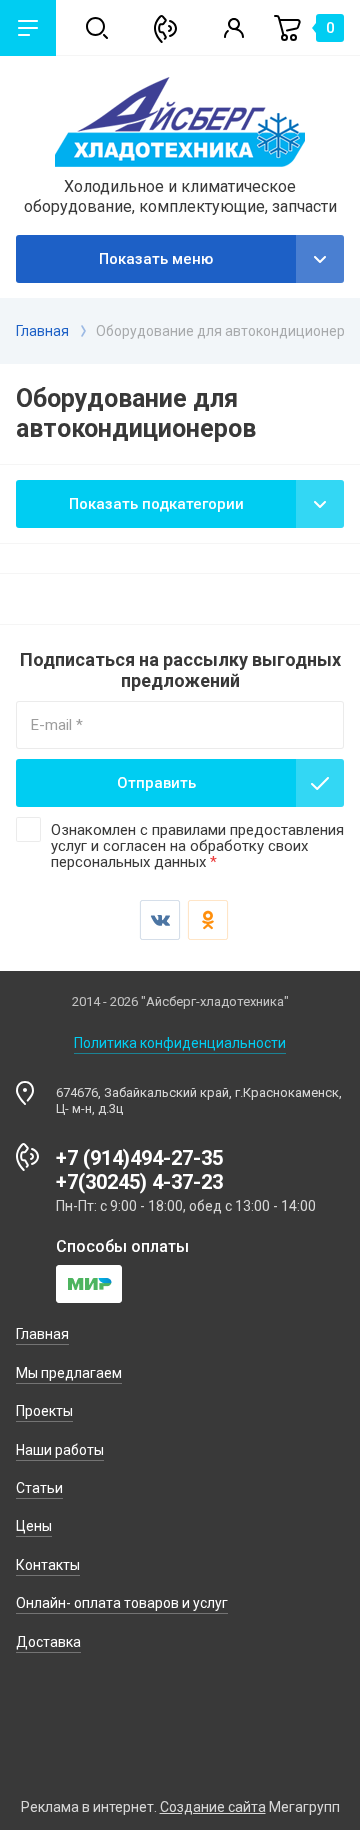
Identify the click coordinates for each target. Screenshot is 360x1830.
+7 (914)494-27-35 (139, 1158)
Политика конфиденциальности (180, 1043)
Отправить (156, 783)
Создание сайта (213, 1807)
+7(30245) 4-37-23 (139, 1182)
